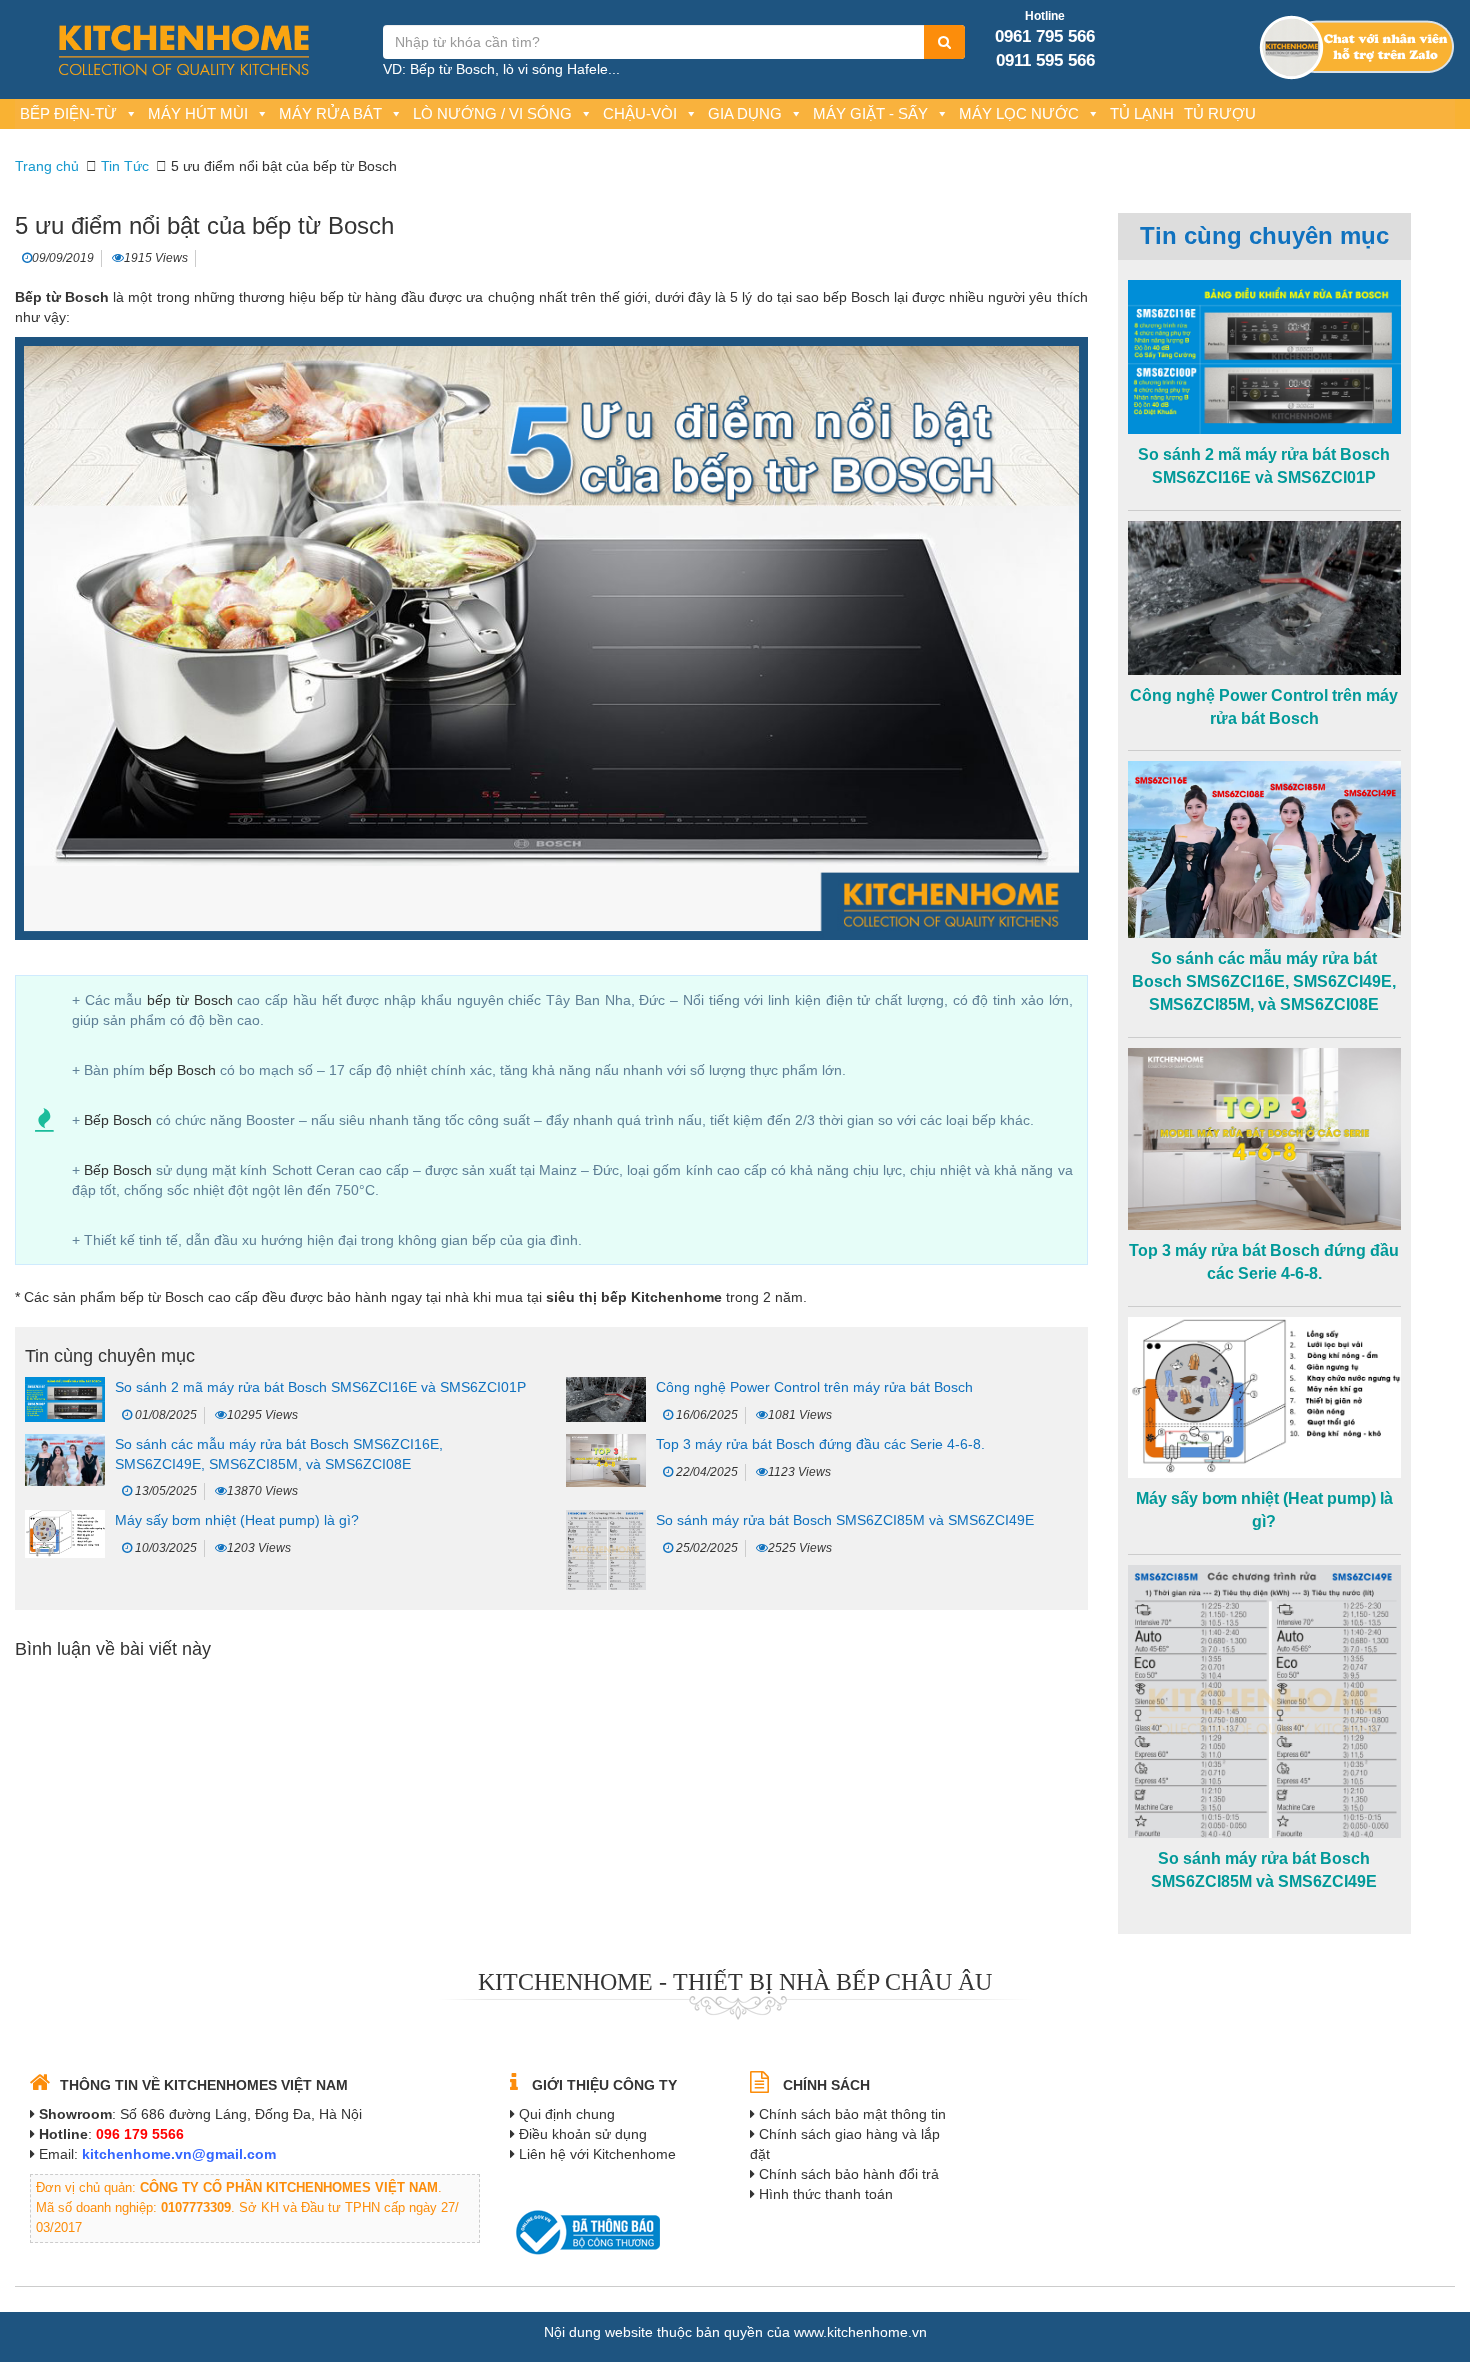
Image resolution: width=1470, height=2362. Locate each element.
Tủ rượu (1220, 113)
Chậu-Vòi (640, 113)
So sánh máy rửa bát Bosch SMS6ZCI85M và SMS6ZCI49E (845, 1520)
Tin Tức (125, 166)
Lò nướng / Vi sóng (492, 113)
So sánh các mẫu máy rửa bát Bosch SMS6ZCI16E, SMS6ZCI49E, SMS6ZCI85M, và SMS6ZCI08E (1264, 981)
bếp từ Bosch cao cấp (189, 1297)
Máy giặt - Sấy (870, 113)
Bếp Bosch (118, 1120)
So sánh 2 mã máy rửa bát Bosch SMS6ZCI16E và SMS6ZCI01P (320, 1387)
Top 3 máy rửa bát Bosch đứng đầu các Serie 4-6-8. (820, 1444)
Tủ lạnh (1142, 113)
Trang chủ (47, 166)
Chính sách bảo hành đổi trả (849, 2174)
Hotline (1045, 16)
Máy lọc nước (1019, 113)
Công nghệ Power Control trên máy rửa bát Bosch (814, 1387)
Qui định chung (567, 2114)
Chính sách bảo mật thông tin (852, 2114)
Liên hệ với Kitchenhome (597, 2154)
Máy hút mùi (198, 113)
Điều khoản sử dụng (583, 2134)
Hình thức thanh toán (826, 2194)
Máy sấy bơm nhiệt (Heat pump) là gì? (237, 1520)
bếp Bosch (182, 1070)
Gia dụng (745, 113)
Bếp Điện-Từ (68, 113)
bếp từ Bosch (190, 1000)
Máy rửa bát (330, 113)
